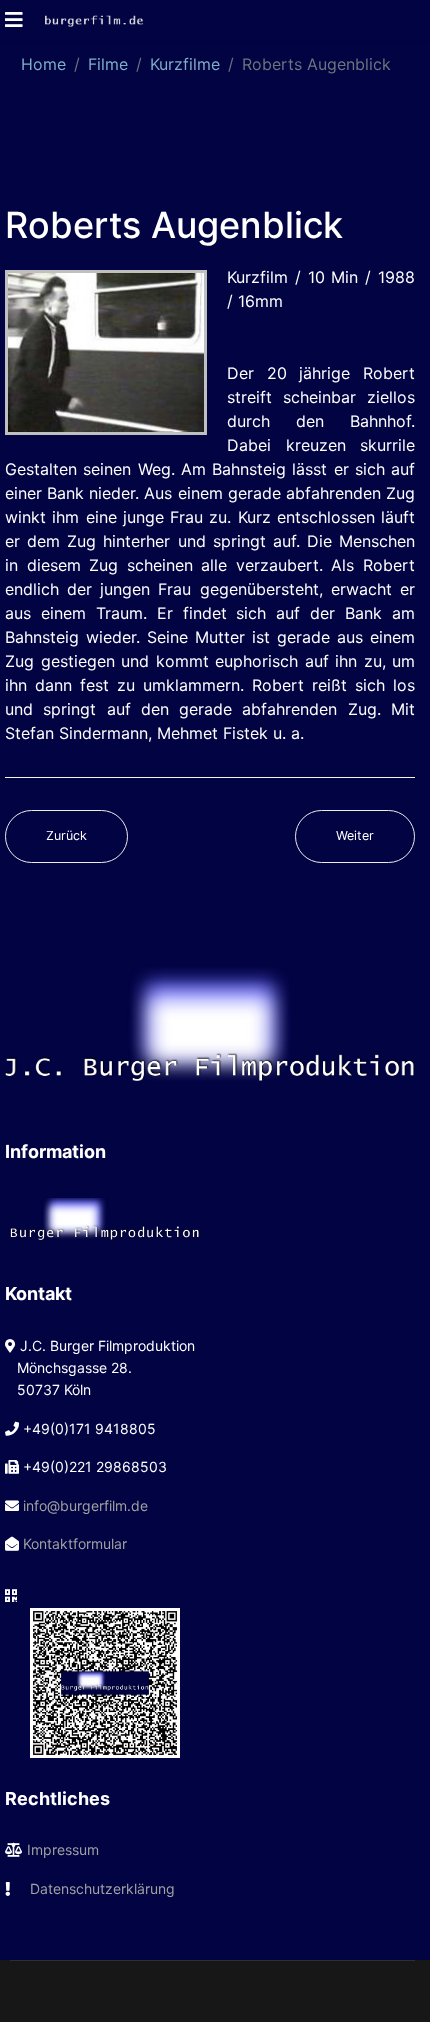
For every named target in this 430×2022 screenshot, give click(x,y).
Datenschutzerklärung (102, 1888)
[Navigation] (14, 20)
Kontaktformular (75, 1543)
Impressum (63, 1849)
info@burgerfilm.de (85, 1505)
